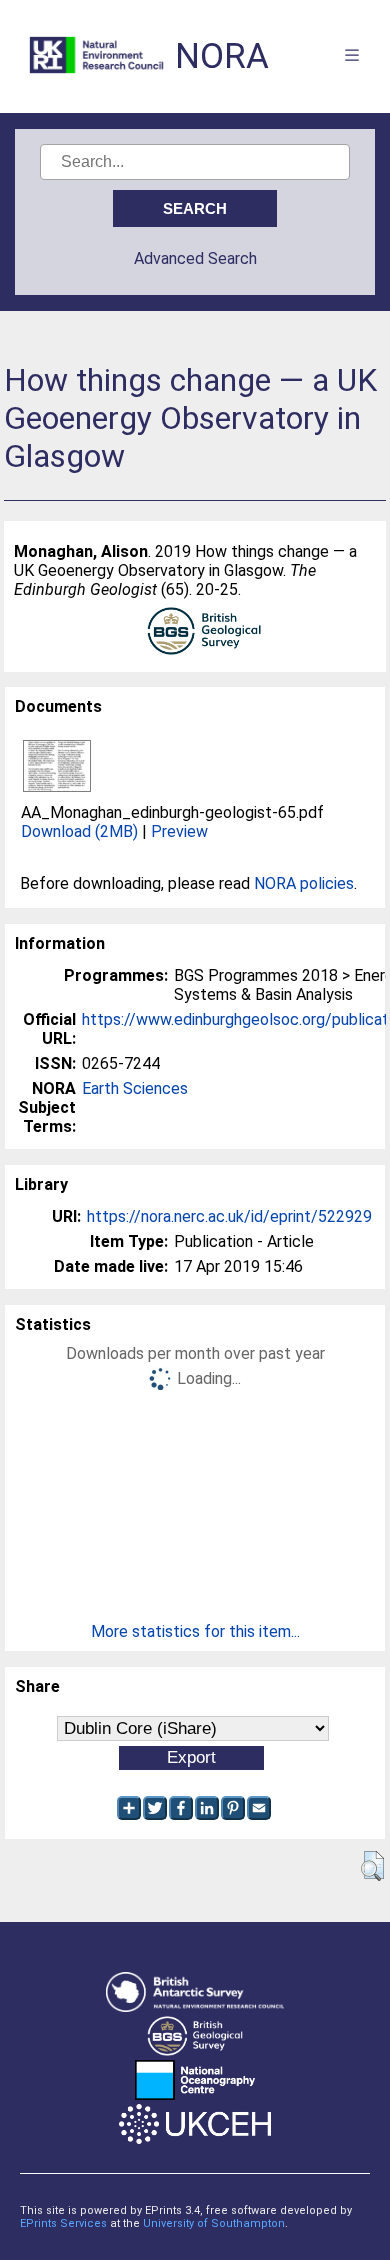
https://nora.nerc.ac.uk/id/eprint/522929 (229, 1216)
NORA (222, 56)
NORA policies (304, 883)
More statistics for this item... (195, 1631)
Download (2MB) (79, 831)
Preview (179, 831)
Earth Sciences (135, 1088)
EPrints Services (63, 2223)
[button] (372, 1866)
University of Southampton (214, 2223)
